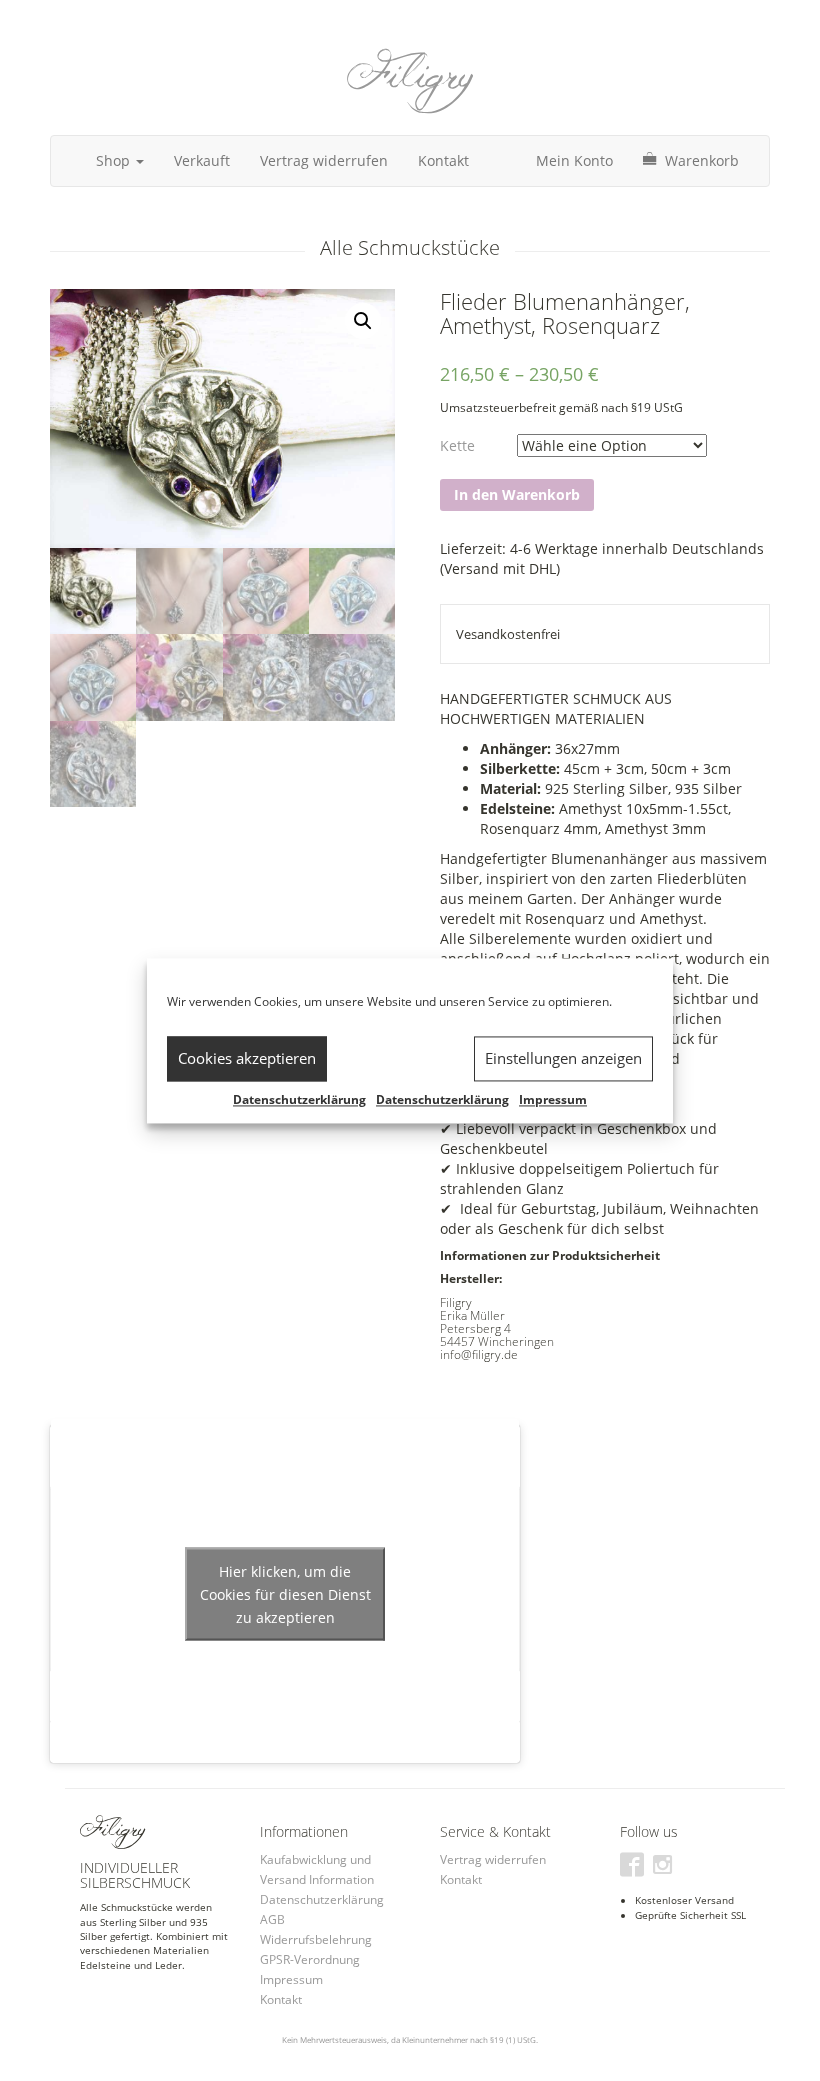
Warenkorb (700, 160)
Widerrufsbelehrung (316, 1939)
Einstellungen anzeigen (563, 1058)
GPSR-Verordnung (310, 1959)
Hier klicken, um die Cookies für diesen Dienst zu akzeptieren (285, 1593)
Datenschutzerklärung (299, 1099)
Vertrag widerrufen (324, 160)
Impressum (553, 1099)
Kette (457, 445)
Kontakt (443, 160)
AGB (272, 1919)
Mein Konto (574, 160)
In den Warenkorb (517, 494)
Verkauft (202, 160)
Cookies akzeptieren (247, 1058)
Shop (115, 160)
